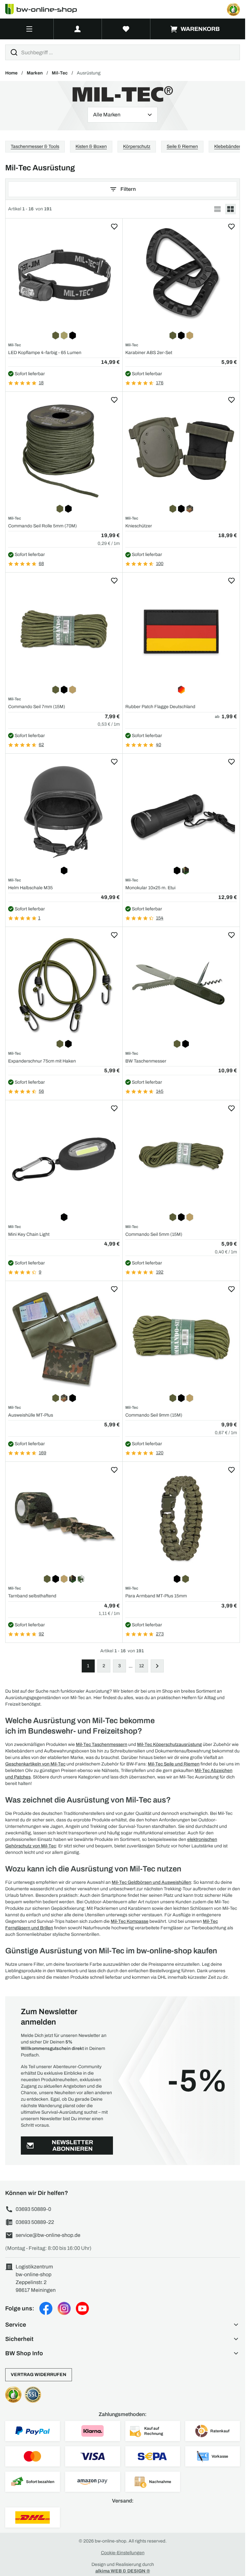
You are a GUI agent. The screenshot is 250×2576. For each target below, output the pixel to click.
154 (160, 918)
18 (41, 383)
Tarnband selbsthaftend (32, 1596)
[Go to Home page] (45, 9)
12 (141, 1666)
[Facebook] (46, 2308)
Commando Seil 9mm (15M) (154, 1415)
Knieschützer (139, 526)
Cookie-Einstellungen (123, 2553)
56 (41, 1091)
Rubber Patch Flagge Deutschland (160, 707)
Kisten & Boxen (91, 146)
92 (41, 1634)
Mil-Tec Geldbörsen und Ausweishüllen (151, 1882)
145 (160, 1091)
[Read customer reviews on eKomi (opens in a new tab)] (233, 9)
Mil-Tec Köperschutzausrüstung (169, 1744)
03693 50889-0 (33, 2209)
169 (42, 1453)
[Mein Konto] (78, 29)
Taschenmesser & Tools (35, 146)
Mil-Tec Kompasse (130, 1921)
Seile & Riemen (182, 146)
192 (160, 1272)
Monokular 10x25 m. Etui (150, 888)
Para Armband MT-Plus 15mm (156, 1596)
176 (160, 383)
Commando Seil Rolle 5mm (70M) (42, 526)
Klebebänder (227, 146)
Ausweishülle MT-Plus (31, 1415)
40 (159, 745)
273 (160, 1634)
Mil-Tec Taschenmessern (102, 1744)
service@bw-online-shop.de (48, 2235)
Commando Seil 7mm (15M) (37, 707)
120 (160, 1453)
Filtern (128, 189)
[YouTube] (82, 2308)
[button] (123, 2325)
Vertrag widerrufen (39, 2375)
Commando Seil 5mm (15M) (154, 1234)
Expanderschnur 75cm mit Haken (42, 1061)
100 (160, 564)
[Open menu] (29, 29)
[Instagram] (64, 2308)
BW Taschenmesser (146, 1061)
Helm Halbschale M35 (30, 888)
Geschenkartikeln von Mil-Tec (35, 1764)
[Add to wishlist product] (114, 227)
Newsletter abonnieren (72, 2146)
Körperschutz (137, 146)
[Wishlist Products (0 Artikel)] (126, 29)
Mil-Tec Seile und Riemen (174, 1764)
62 (41, 745)
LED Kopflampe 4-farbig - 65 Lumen (45, 353)
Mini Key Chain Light (29, 1234)
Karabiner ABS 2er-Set (149, 353)
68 (41, 564)
